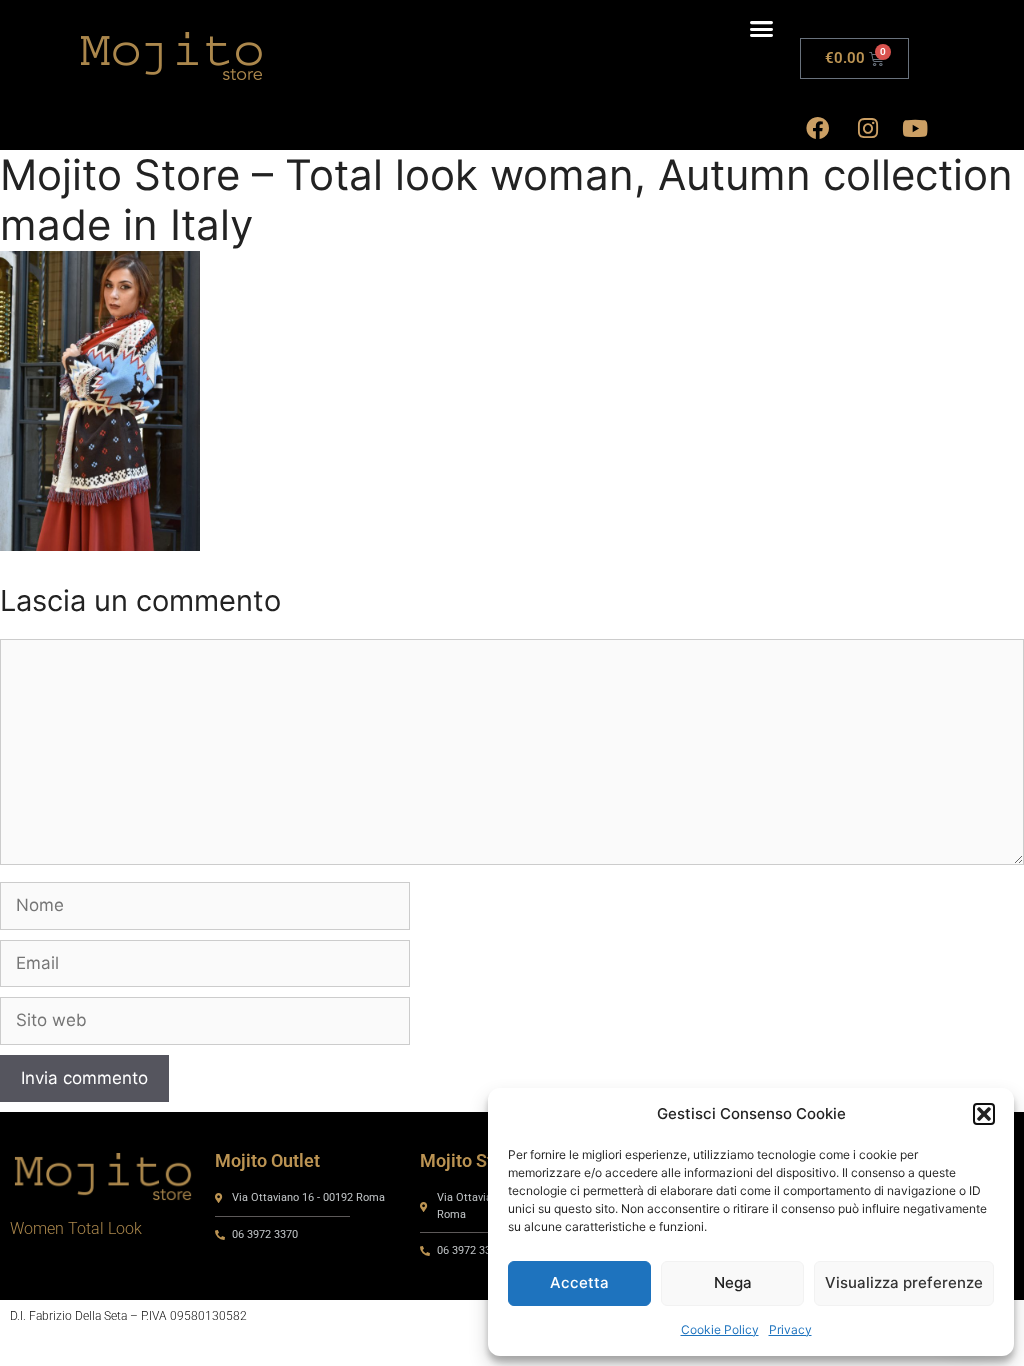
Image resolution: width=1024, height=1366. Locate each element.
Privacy (790, 1329)
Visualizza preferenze (904, 1282)
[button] (984, 1114)
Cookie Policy (720, 1329)
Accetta (579, 1282)
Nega (733, 1282)
